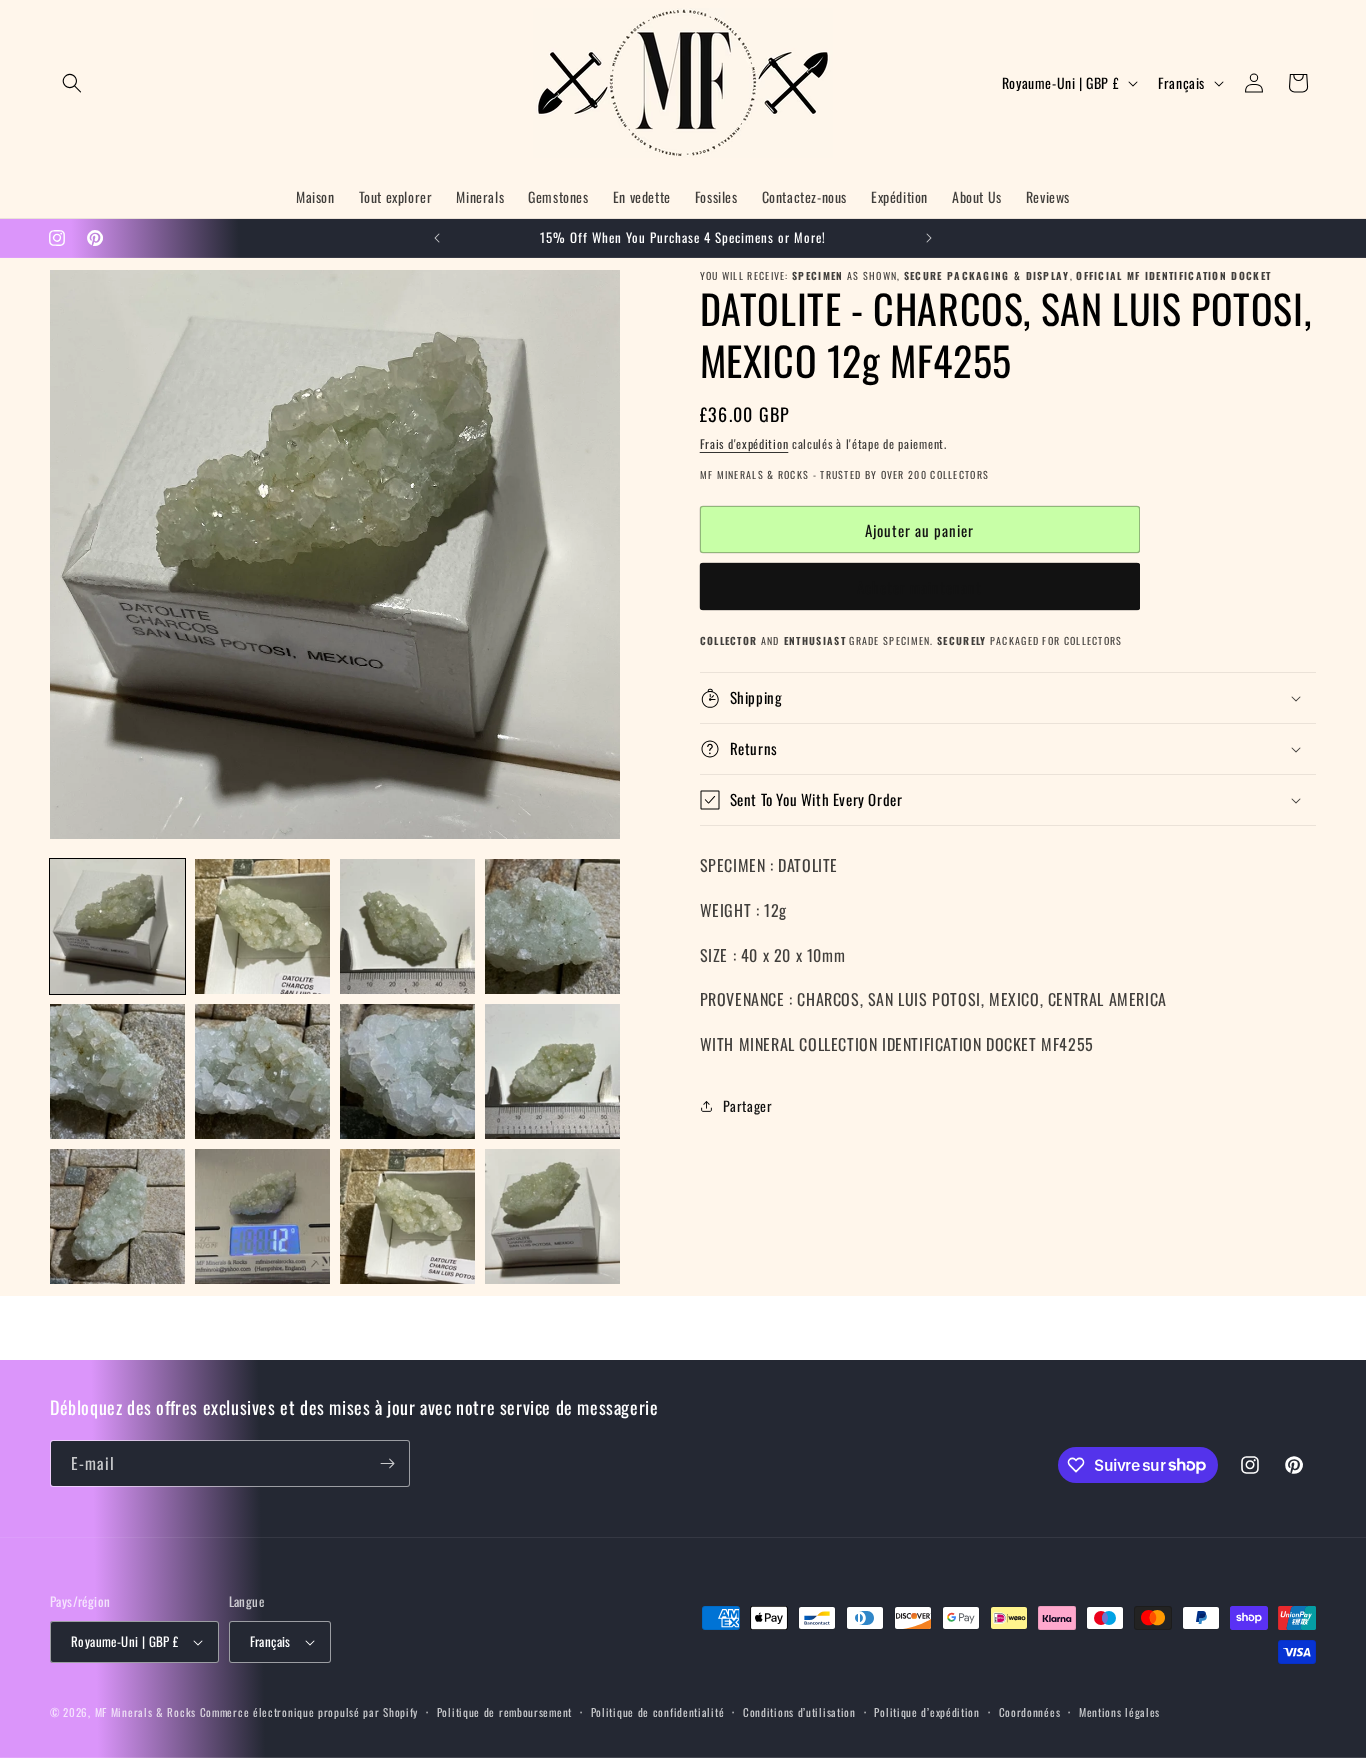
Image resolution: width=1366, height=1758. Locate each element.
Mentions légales (1119, 1712)
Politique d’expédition (926, 1712)
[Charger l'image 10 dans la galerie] (262, 1216)
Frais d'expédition (744, 443)
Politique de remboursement (504, 1712)
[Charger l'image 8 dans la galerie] (552, 1071)
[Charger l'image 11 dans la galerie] (407, 1216)
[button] (72, 83)
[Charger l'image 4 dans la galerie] (552, 926)
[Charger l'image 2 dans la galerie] (262, 926)
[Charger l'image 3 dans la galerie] (407, 926)
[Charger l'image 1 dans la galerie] (117, 926)
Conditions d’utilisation (799, 1712)
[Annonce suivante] (929, 238)
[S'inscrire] (387, 1463)
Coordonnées (1030, 1712)
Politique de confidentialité (658, 1712)
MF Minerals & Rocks (145, 1712)
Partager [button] (748, 1105)
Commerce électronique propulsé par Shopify (309, 1712)
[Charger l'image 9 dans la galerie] (117, 1216)
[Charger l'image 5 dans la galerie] (117, 1071)
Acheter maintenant (919, 587)
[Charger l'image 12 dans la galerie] (552, 1216)
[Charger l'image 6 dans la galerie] (262, 1071)
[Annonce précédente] (437, 238)
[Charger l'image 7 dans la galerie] (407, 1071)
